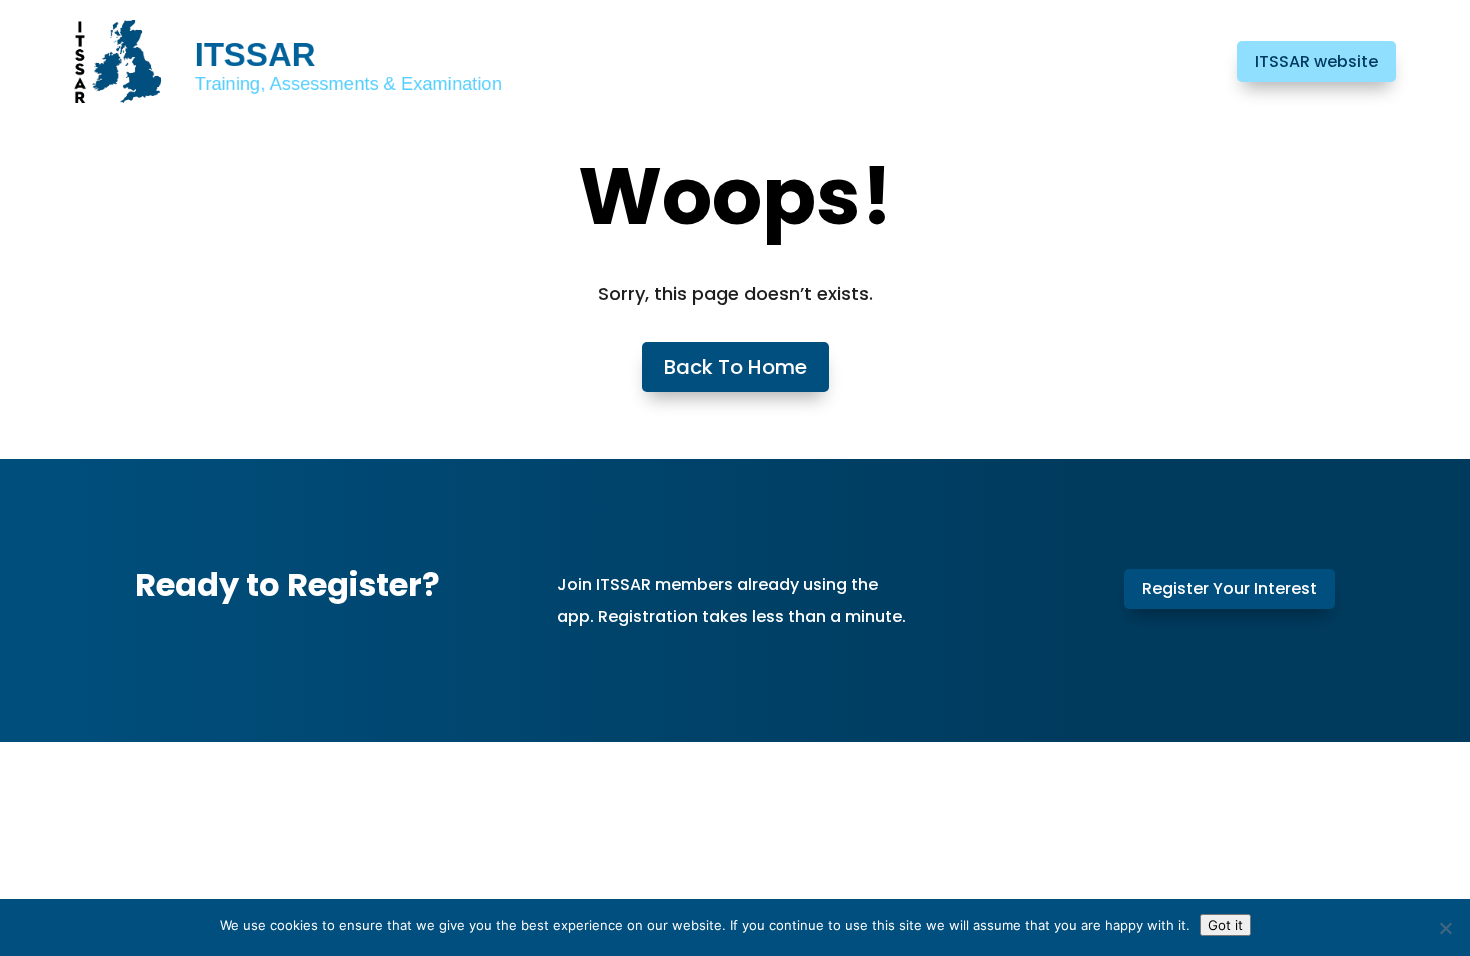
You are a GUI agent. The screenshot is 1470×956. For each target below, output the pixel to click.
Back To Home (735, 367)
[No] (1445, 928)
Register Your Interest (1229, 588)
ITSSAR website (1316, 61)
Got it (1225, 925)
